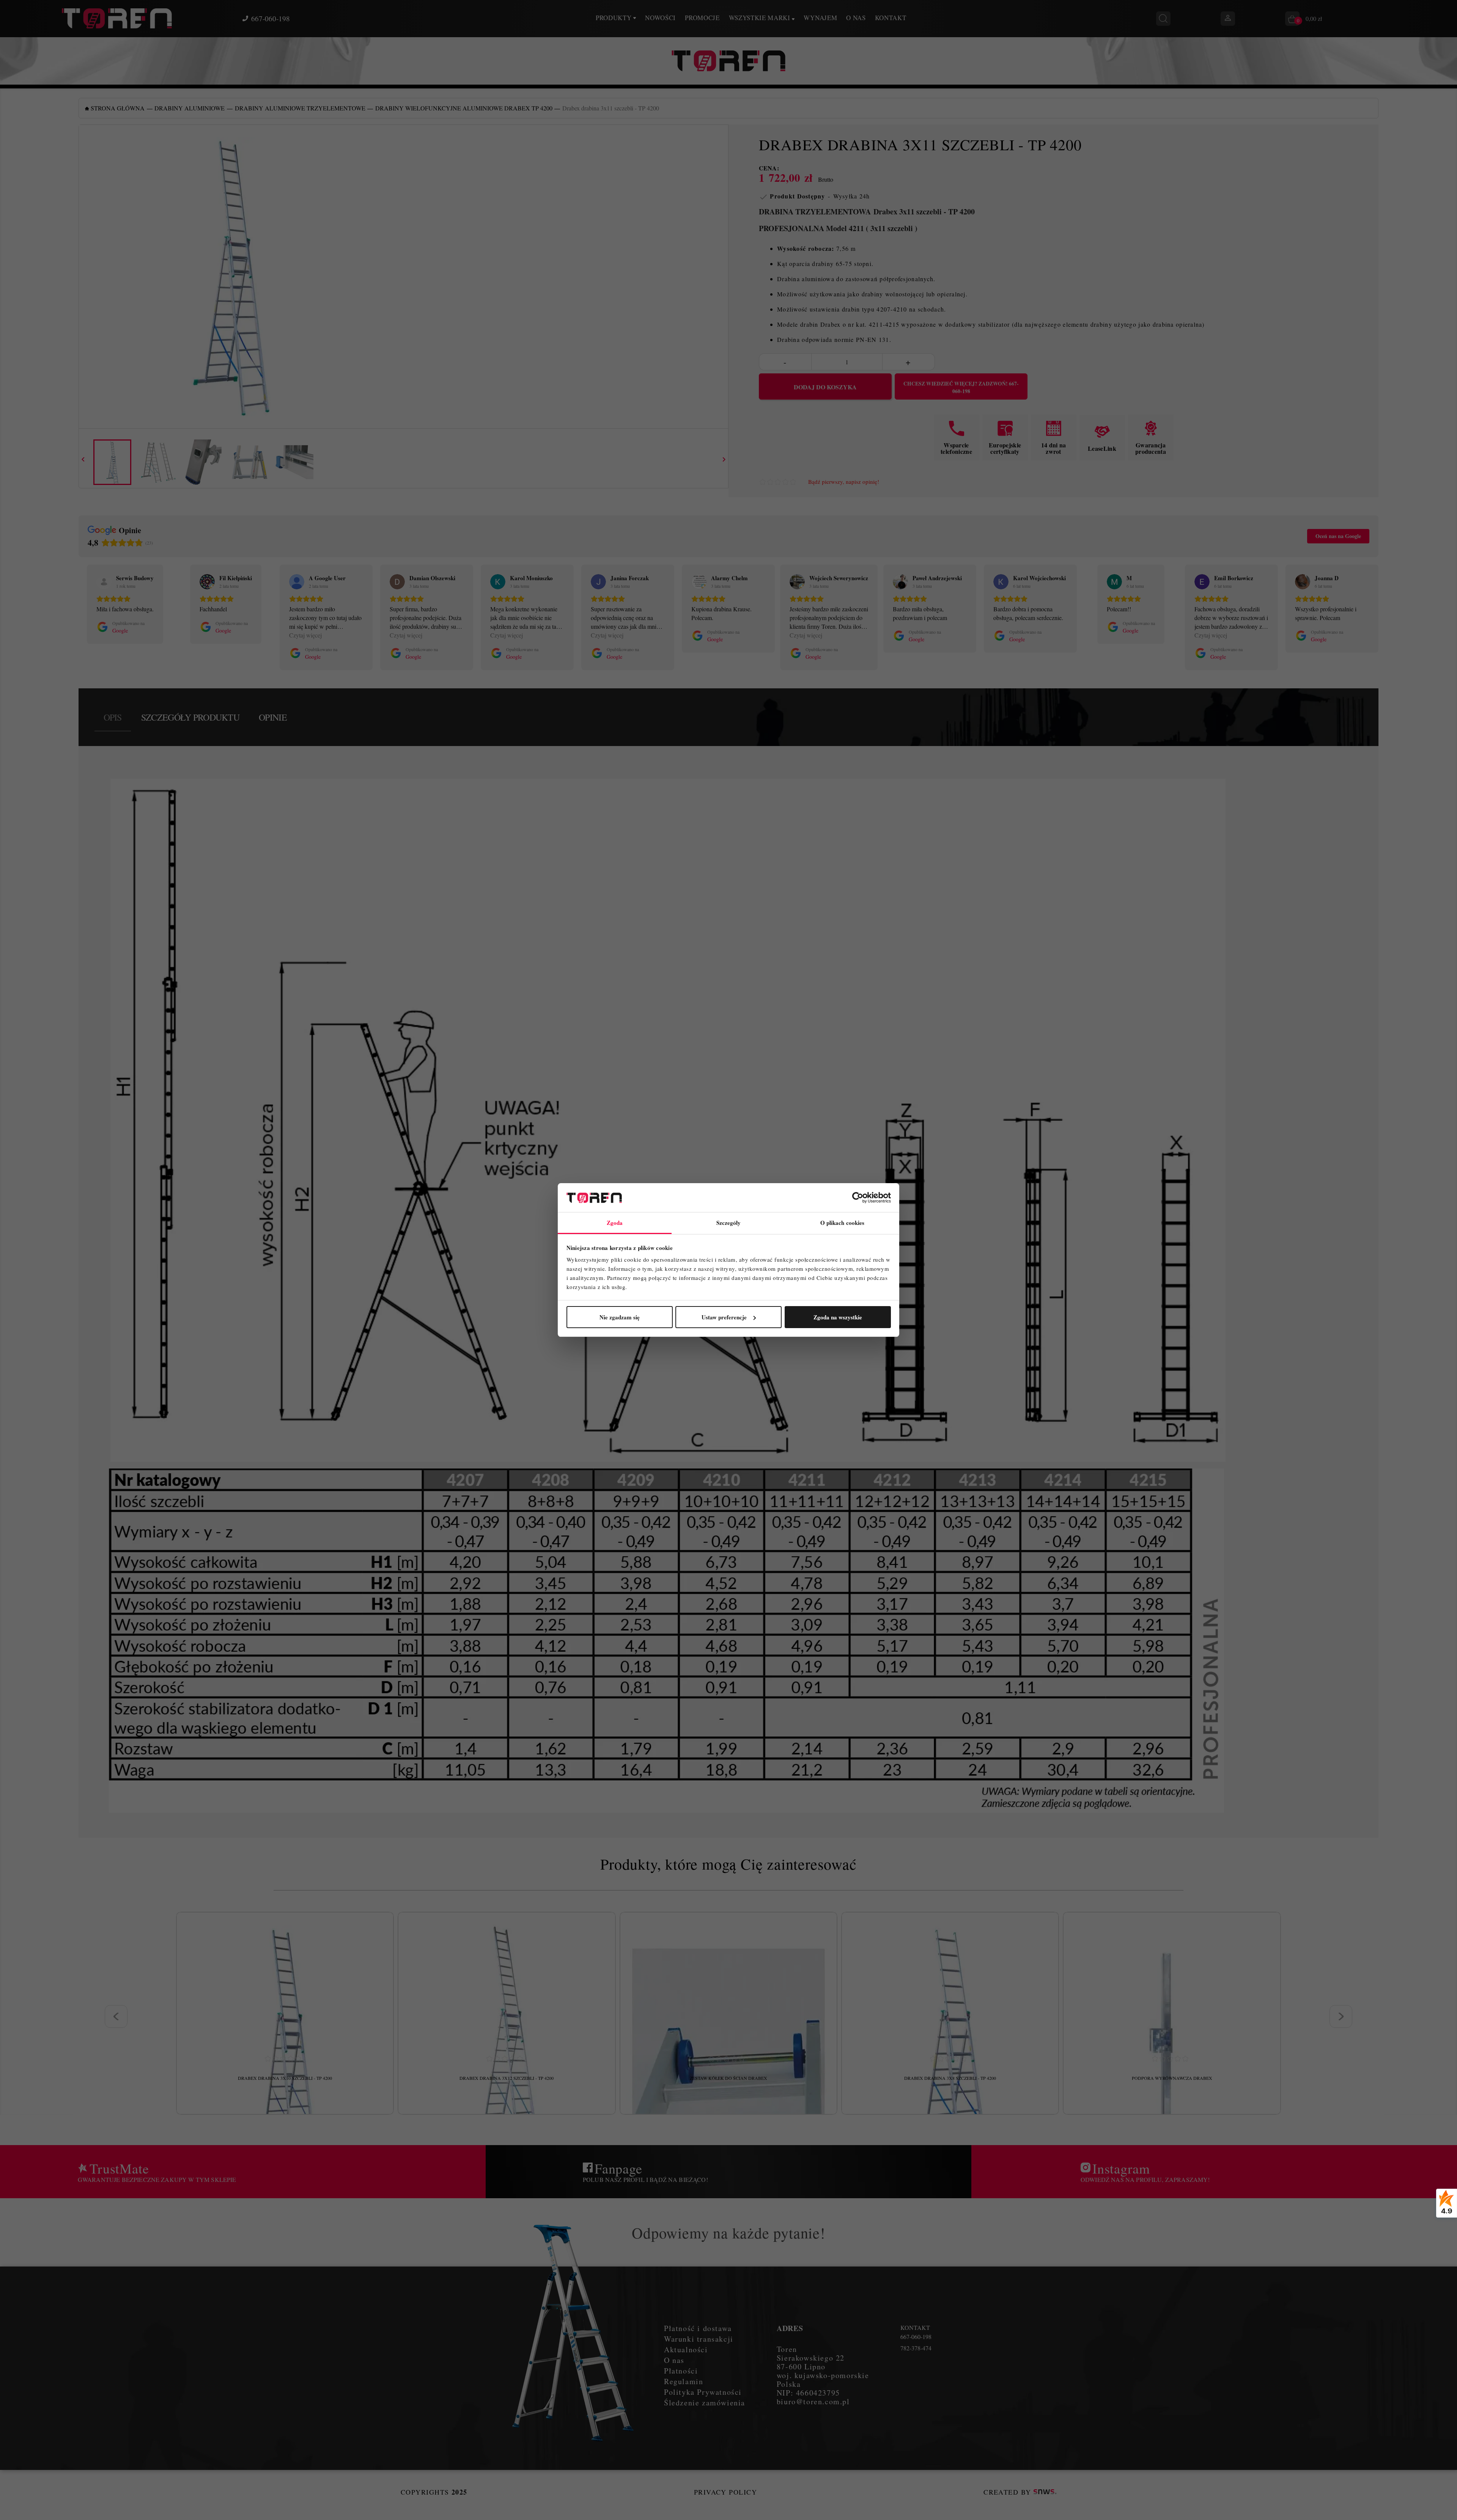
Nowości (660, 18)
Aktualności (686, 2349)
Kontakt (891, 18)
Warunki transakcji (699, 2339)
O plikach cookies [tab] (843, 1223)
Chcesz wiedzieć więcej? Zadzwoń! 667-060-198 (961, 387)
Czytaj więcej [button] (305, 635)
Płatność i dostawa (698, 2328)
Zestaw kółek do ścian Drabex (728, 2078)
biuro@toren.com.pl (813, 2401)
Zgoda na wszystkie (838, 1317)
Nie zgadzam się (620, 1317)
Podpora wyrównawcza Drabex (1172, 2078)
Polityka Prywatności (703, 2392)
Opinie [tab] (273, 717)
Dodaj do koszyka (825, 387)
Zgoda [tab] (615, 1223)
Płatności (681, 2371)
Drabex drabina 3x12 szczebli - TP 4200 (507, 2078)
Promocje (702, 18)
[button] (79, 617)
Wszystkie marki (761, 18)
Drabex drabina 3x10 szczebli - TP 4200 (285, 2078)
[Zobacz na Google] (104, 582)
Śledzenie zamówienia (705, 2403)
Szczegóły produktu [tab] (190, 717)
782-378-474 (916, 2348)
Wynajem (820, 18)
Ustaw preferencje (724, 1317)
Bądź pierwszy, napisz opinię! (844, 482)
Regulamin (684, 2381)
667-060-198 (271, 19)
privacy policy (725, 2492)
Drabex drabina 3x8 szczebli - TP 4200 (950, 2078)
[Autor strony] (1045, 2492)
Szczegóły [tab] (729, 1223)
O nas (856, 18)
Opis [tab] (113, 717)
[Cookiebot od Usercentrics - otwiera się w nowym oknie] (858, 1198)
